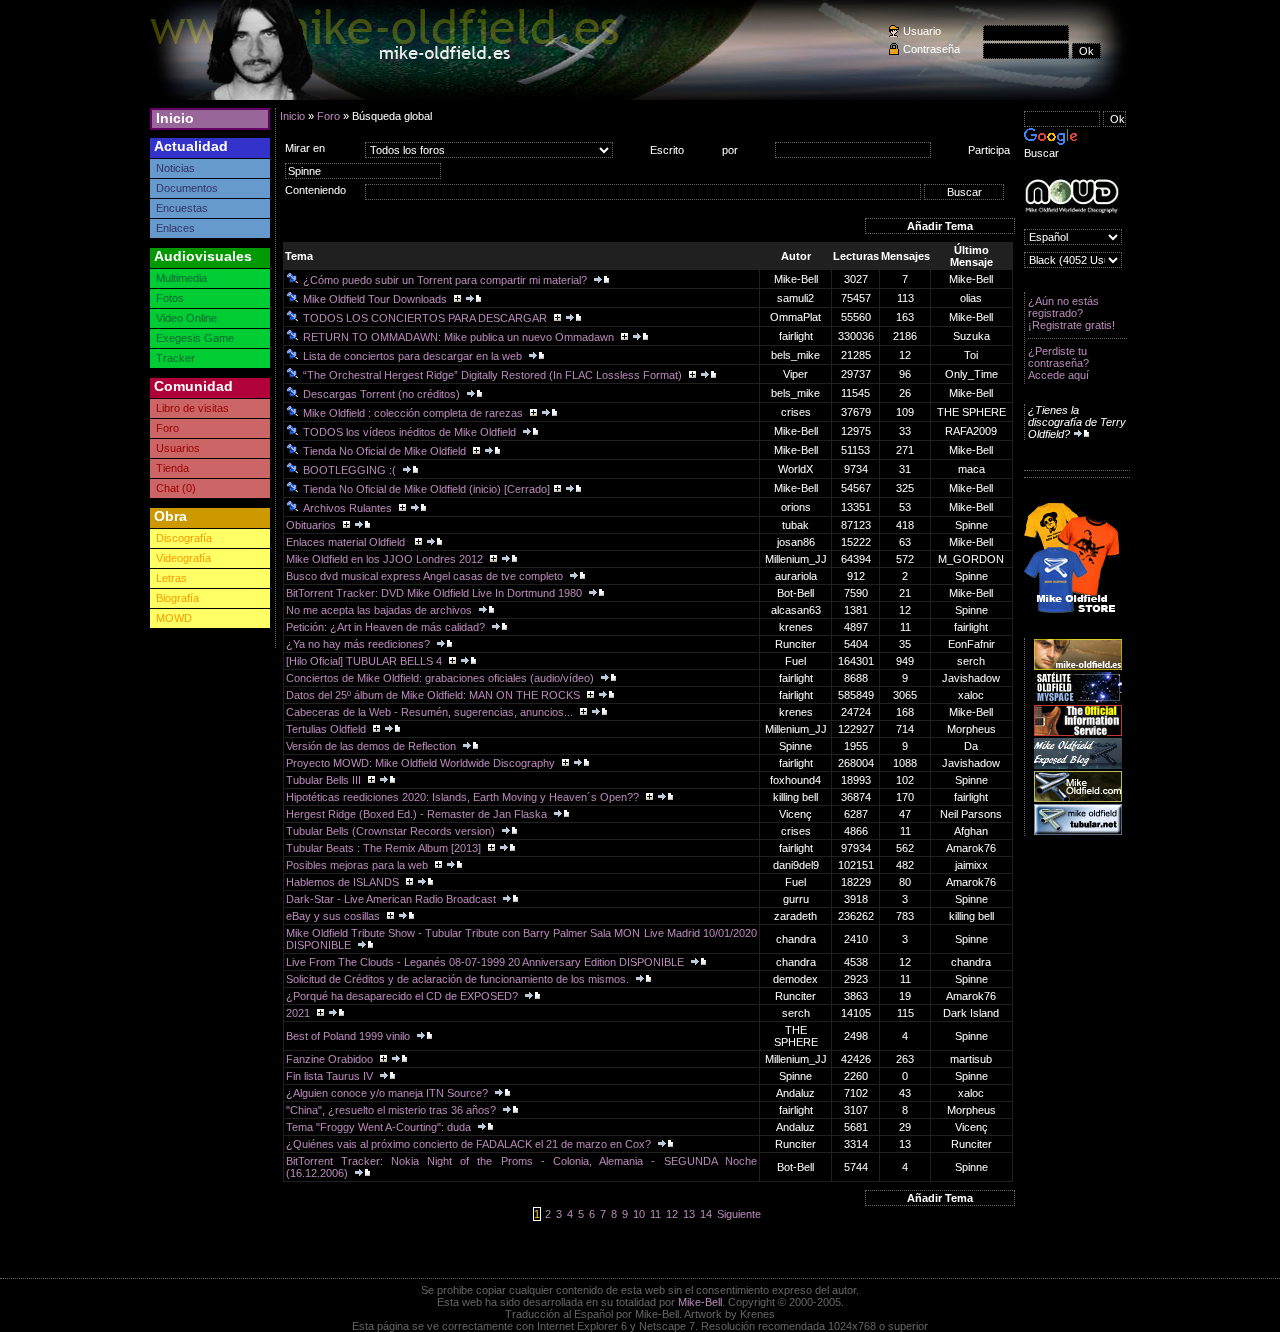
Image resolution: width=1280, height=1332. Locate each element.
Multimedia (181, 278)
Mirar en (305, 148)
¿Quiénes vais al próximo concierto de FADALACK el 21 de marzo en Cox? (470, 1144)
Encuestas (182, 208)
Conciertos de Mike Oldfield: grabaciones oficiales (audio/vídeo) (441, 678)
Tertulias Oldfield (327, 729)
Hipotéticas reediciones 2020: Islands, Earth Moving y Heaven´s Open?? (464, 797)
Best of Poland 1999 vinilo (349, 1036)
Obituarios (312, 525)
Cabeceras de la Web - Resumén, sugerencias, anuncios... (431, 712)
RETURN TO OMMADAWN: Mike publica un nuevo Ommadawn (460, 337)
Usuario (922, 31)
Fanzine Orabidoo (331, 1059)
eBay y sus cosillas (334, 916)
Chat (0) (176, 488)
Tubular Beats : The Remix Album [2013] (385, 848)
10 (639, 1214)
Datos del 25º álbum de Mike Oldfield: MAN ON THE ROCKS (434, 695)
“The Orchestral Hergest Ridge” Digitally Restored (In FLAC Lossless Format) (494, 375)
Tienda (172, 468)
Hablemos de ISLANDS (344, 882)
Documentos (187, 188)
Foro (167, 428)
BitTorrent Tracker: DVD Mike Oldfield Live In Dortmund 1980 (435, 593)
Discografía (184, 538)
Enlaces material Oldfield (348, 542)
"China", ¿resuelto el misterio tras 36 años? (392, 1110)
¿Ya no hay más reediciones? (359, 644)
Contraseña (931, 49)
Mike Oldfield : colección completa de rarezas (414, 413)
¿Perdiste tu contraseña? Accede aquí (1058, 363)
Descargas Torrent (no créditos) (383, 394)
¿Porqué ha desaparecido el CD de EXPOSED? (403, 996)
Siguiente (739, 1214)
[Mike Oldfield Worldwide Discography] (1071, 196)
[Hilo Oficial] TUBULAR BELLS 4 (365, 661)
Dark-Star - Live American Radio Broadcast (392, 899)
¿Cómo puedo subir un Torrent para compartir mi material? (446, 280)
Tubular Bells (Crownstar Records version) (392, 831)
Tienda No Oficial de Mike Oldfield (386, 451)
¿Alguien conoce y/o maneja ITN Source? (388, 1093)
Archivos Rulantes (349, 508)
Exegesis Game (195, 338)
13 (689, 1214)
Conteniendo (315, 190)
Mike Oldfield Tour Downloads (376, 299)
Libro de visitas (192, 408)
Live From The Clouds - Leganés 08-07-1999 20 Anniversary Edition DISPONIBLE (486, 962)
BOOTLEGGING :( (351, 470)
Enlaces (175, 228)
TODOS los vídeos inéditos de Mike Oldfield (411, 432)
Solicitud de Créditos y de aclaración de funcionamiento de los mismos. (459, 979)
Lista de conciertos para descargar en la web (414, 356)
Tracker (175, 358)
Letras (171, 578)
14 (706, 1214)
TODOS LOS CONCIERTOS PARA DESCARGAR (426, 318)
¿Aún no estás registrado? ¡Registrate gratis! (1071, 313)
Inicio (175, 118)
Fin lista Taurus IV (331, 1076)
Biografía (177, 598)
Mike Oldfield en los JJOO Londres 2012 (386, 559)
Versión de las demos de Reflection (372, 746)
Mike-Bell (700, 1302)
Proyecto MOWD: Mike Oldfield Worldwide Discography (422, 763)
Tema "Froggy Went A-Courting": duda (380, 1127)
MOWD (174, 618)
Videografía (183, 558)
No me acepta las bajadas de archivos (380, 610)
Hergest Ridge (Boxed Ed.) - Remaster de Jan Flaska (418, 814)
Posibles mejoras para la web (358, 865)
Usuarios (178, 448)
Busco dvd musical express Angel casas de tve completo (426, 576)
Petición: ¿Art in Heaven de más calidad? (387, 627)
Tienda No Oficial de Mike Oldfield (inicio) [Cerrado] (426, 489)
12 (672, 1214)
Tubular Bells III (325, 780)
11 (655, 1214)
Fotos (170, 298)
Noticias (175, 168)
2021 (299, 1013)
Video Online (186, 318)
